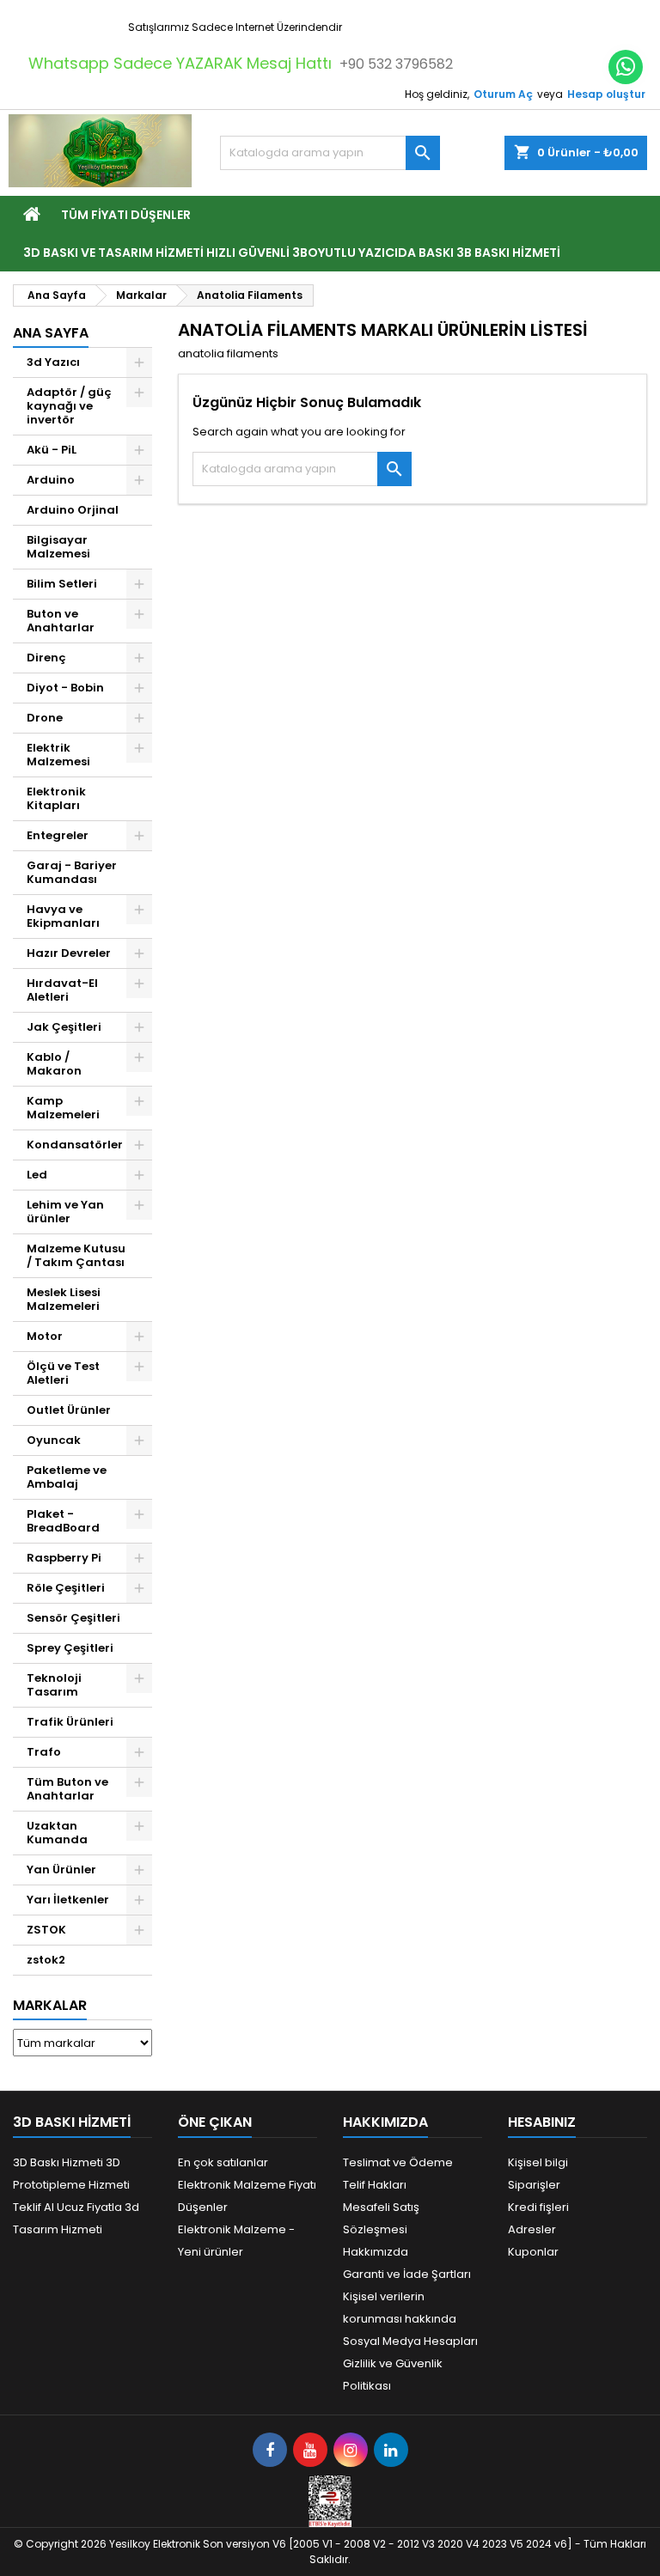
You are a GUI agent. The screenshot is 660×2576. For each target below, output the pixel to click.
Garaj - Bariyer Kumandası (72, 872)
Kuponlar (533, 2252)
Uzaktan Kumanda (57, 1833)
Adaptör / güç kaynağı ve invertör (69, 406)
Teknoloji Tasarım (54, 1685)
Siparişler (534, 2185)
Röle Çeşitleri (66, 1588)
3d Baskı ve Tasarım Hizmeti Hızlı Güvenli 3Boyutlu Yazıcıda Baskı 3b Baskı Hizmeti (292, 253)
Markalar (50, 2005)
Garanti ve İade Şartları (407, 2274)
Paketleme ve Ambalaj (67, 1477)
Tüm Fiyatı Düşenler (126, 215)
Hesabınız (542, 2122)
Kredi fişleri (538, 2207)
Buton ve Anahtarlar (61, 621)
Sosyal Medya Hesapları (410, 2341)
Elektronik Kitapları (56, 798)
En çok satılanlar (223, 2162)
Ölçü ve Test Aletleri (63, 1373)
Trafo (44, 1752)
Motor (45, 1336)
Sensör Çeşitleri (73, 1618)
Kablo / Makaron (54, 1064)
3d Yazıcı (53, 362)
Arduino (51, 480)
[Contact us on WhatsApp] (626, 67)
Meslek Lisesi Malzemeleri (64, 1299)
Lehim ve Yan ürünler (65, 1212)
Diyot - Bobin (65, 688)
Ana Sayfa (51, 333)
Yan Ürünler (61, 1870)
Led (37, 1175)
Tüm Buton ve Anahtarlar (67, 1789)
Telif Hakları (375, 2185)
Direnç (46, 658)
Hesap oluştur (606, 94)
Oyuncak (54, 1440)
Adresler (532, 2229)
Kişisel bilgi (538, 2162)
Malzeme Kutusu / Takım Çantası (76, 1255)
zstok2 (46, 1960)
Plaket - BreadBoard (63, 1521)
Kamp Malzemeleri (63, 1108)
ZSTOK (46, 1930)
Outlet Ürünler (69, 1410)
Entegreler (58, 835)
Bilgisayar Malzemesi (58, 547)
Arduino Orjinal (73, 510)
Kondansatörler (75, 1145)
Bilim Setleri (62, 584)
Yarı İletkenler (68, 1900)
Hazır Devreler (69, 953)
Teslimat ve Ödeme (398, 2162)
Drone (45, 718)
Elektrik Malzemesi (58, 755)
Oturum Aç (503, 94)
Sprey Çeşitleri (70, 1648)
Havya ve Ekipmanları (63, 916)
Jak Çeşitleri (64, 1027)
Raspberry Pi (64, 1558)
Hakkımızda (376, 2252)
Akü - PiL (52, 450)
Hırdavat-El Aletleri (62, 990)
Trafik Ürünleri (70, 1722)
